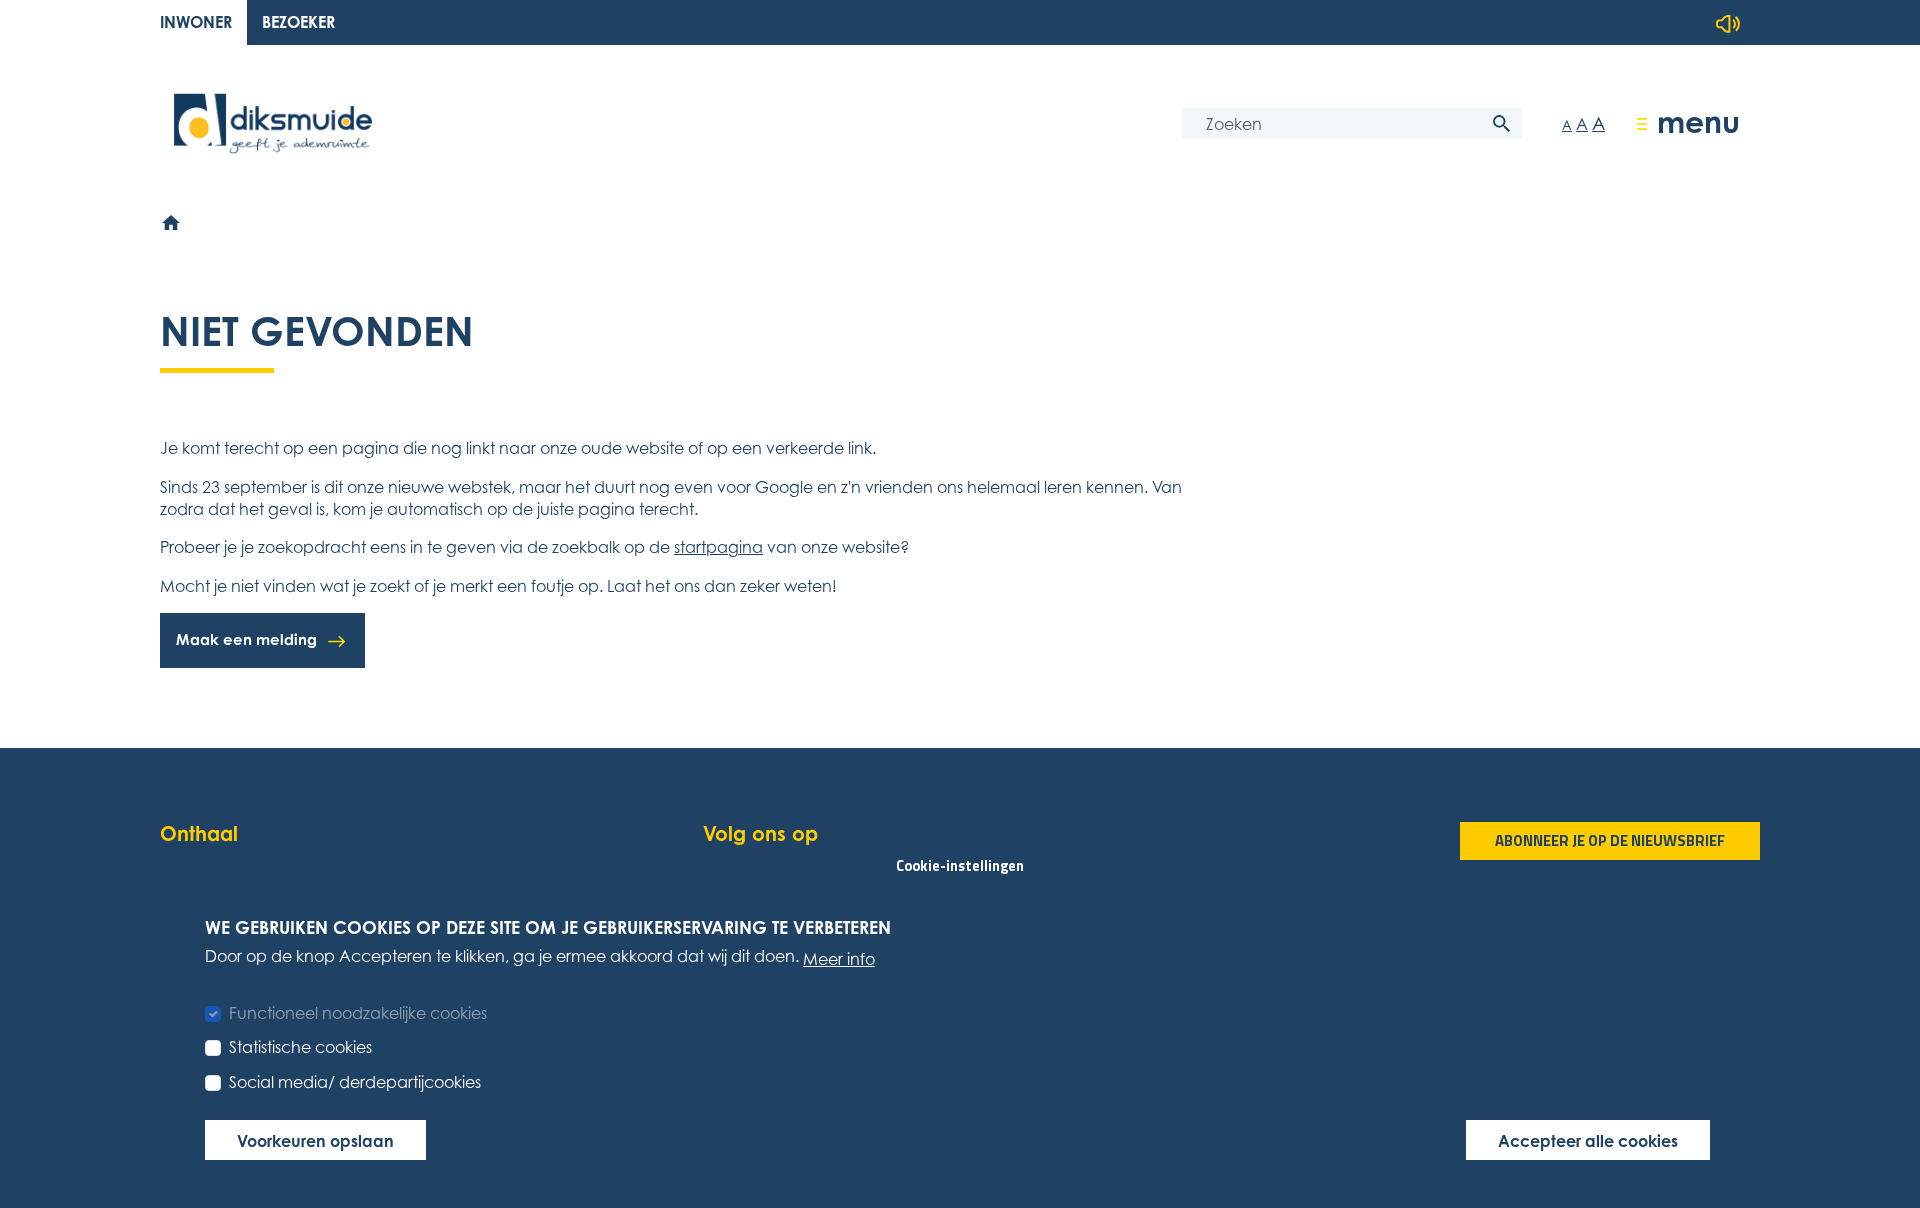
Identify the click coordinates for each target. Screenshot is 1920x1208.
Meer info (839, 958)
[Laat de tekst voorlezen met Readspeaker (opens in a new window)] (1728, 24)
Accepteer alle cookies (1588, 1140)
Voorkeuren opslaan (315, 1140)
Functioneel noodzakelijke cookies (358, 1013)
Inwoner (196, 22)
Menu (1698, 121)
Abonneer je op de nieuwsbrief (1610, 840)
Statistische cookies (300, 1047)
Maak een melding (246, 639)
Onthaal (199, 833)
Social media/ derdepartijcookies (355, 1081)
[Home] (172, 223)
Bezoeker (298, 22)
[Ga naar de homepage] (273, 123)
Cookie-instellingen (960, 865)
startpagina (718, 547)
